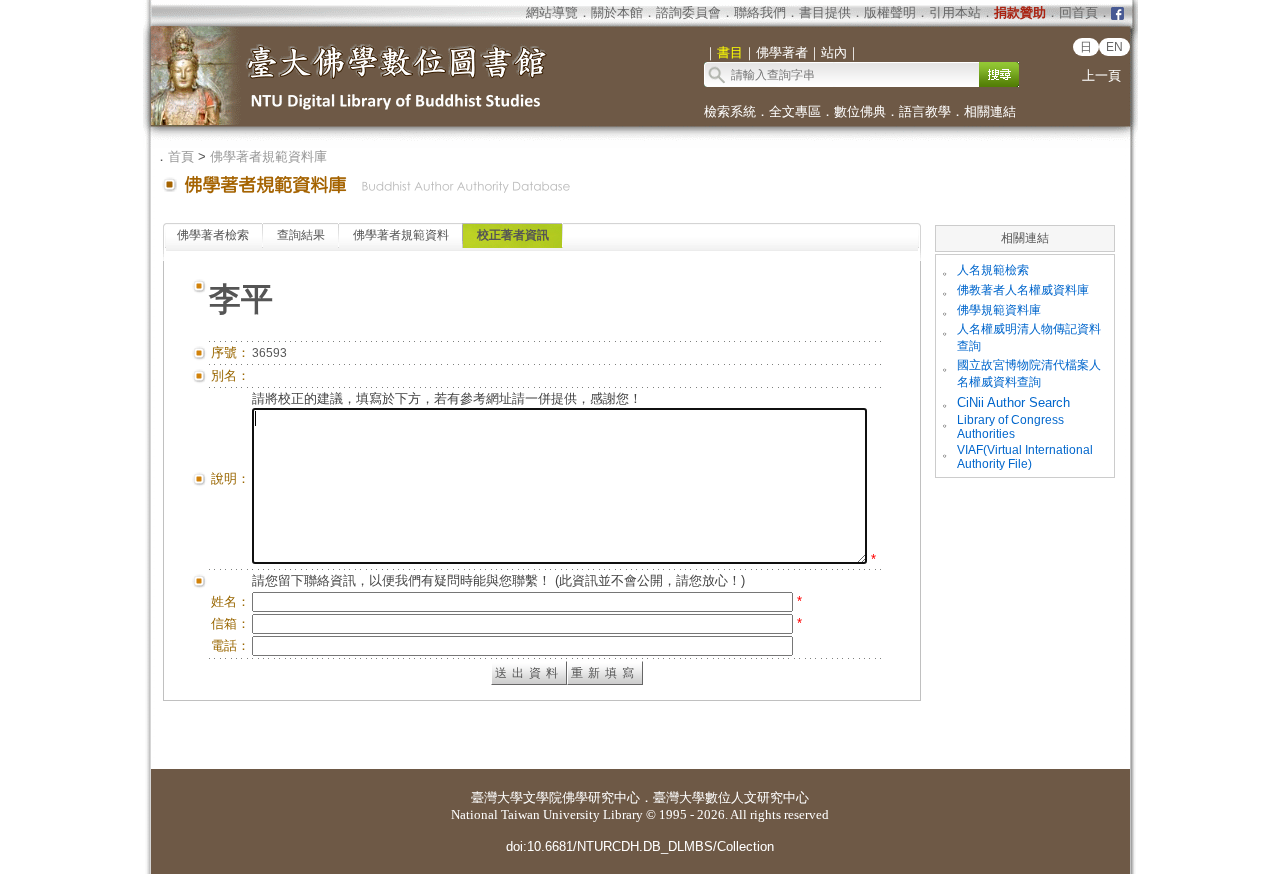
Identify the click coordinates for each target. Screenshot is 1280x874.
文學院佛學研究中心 (581, 797)
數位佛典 (860, 111)
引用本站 (955, 12)
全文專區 (795, 111)
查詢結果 (301, 235)
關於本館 (617, 12)
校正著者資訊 (513, 235)
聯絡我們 (760, 12)
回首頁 (1078, 12)
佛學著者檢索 (213, 235)
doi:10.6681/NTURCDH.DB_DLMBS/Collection (640, 846)
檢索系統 (730, 111)
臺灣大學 (497, 797)
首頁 (181, 156)
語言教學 (925, 111)
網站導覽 (552, 12)
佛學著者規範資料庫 (268, 156)
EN (1114, 47)
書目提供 (825, 12)
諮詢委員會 (688, 12)
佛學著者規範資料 (401, 235)
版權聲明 (890, 12)
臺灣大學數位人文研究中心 (731, 797)
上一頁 (1101, 75)
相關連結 (990, 111)
